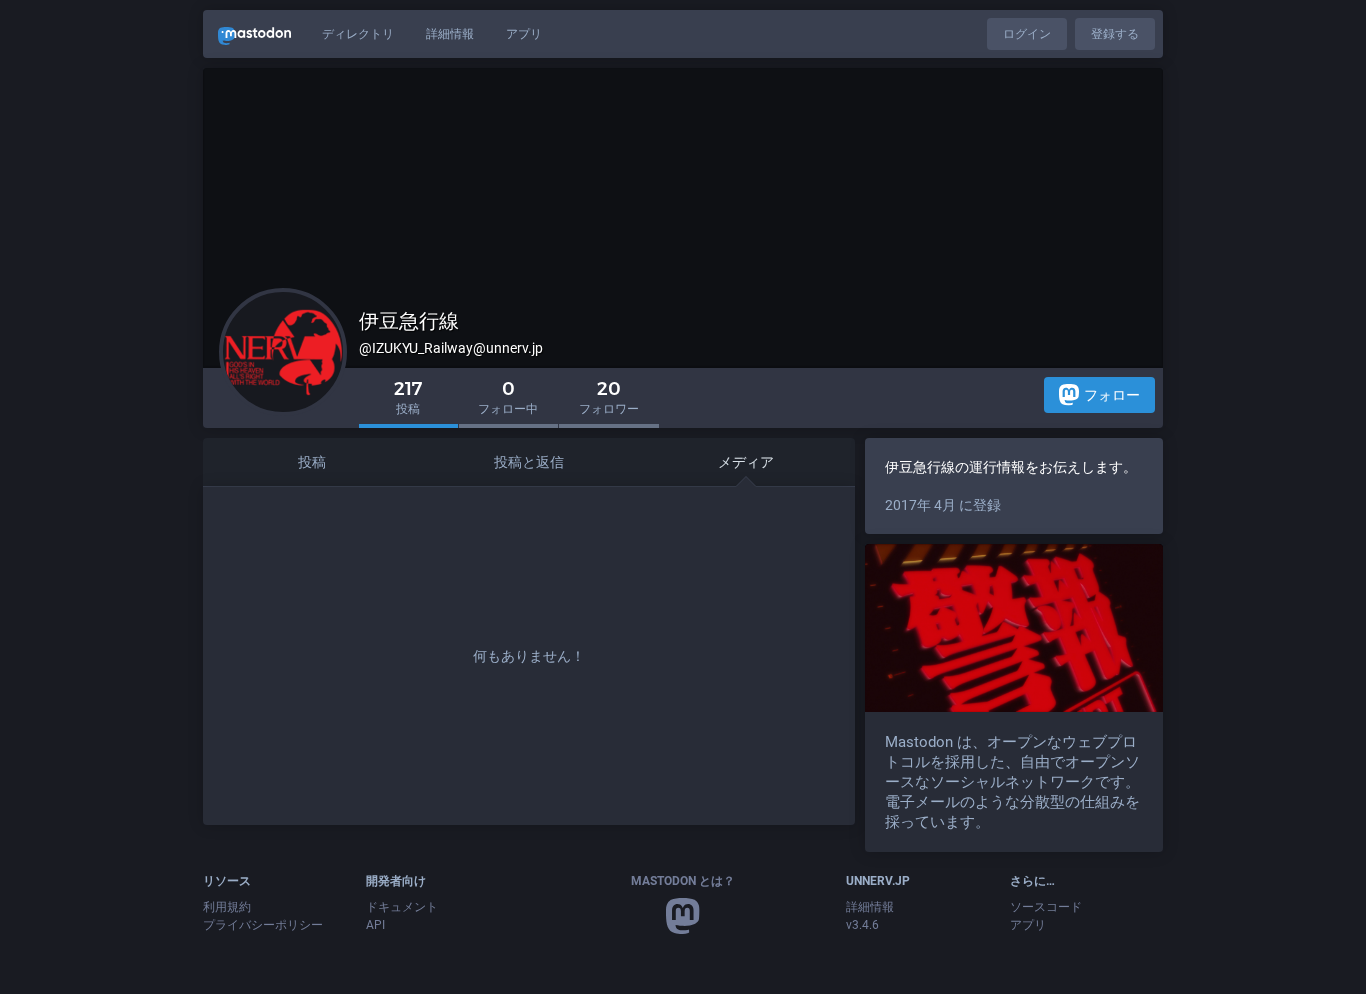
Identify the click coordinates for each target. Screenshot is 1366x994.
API (375, 925)
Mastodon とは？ (683, 881)
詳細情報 (450, 34)
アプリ (524, 34)
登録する (1115, 34)
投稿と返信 (529, 462)
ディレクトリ (358, 34)
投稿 (312, 462)
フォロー (1112, 395)
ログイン (1027, 34)
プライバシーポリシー (263, 925)
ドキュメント (402, 907)
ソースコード (1046, 907)
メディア (746, 462)
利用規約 (227, 907)
